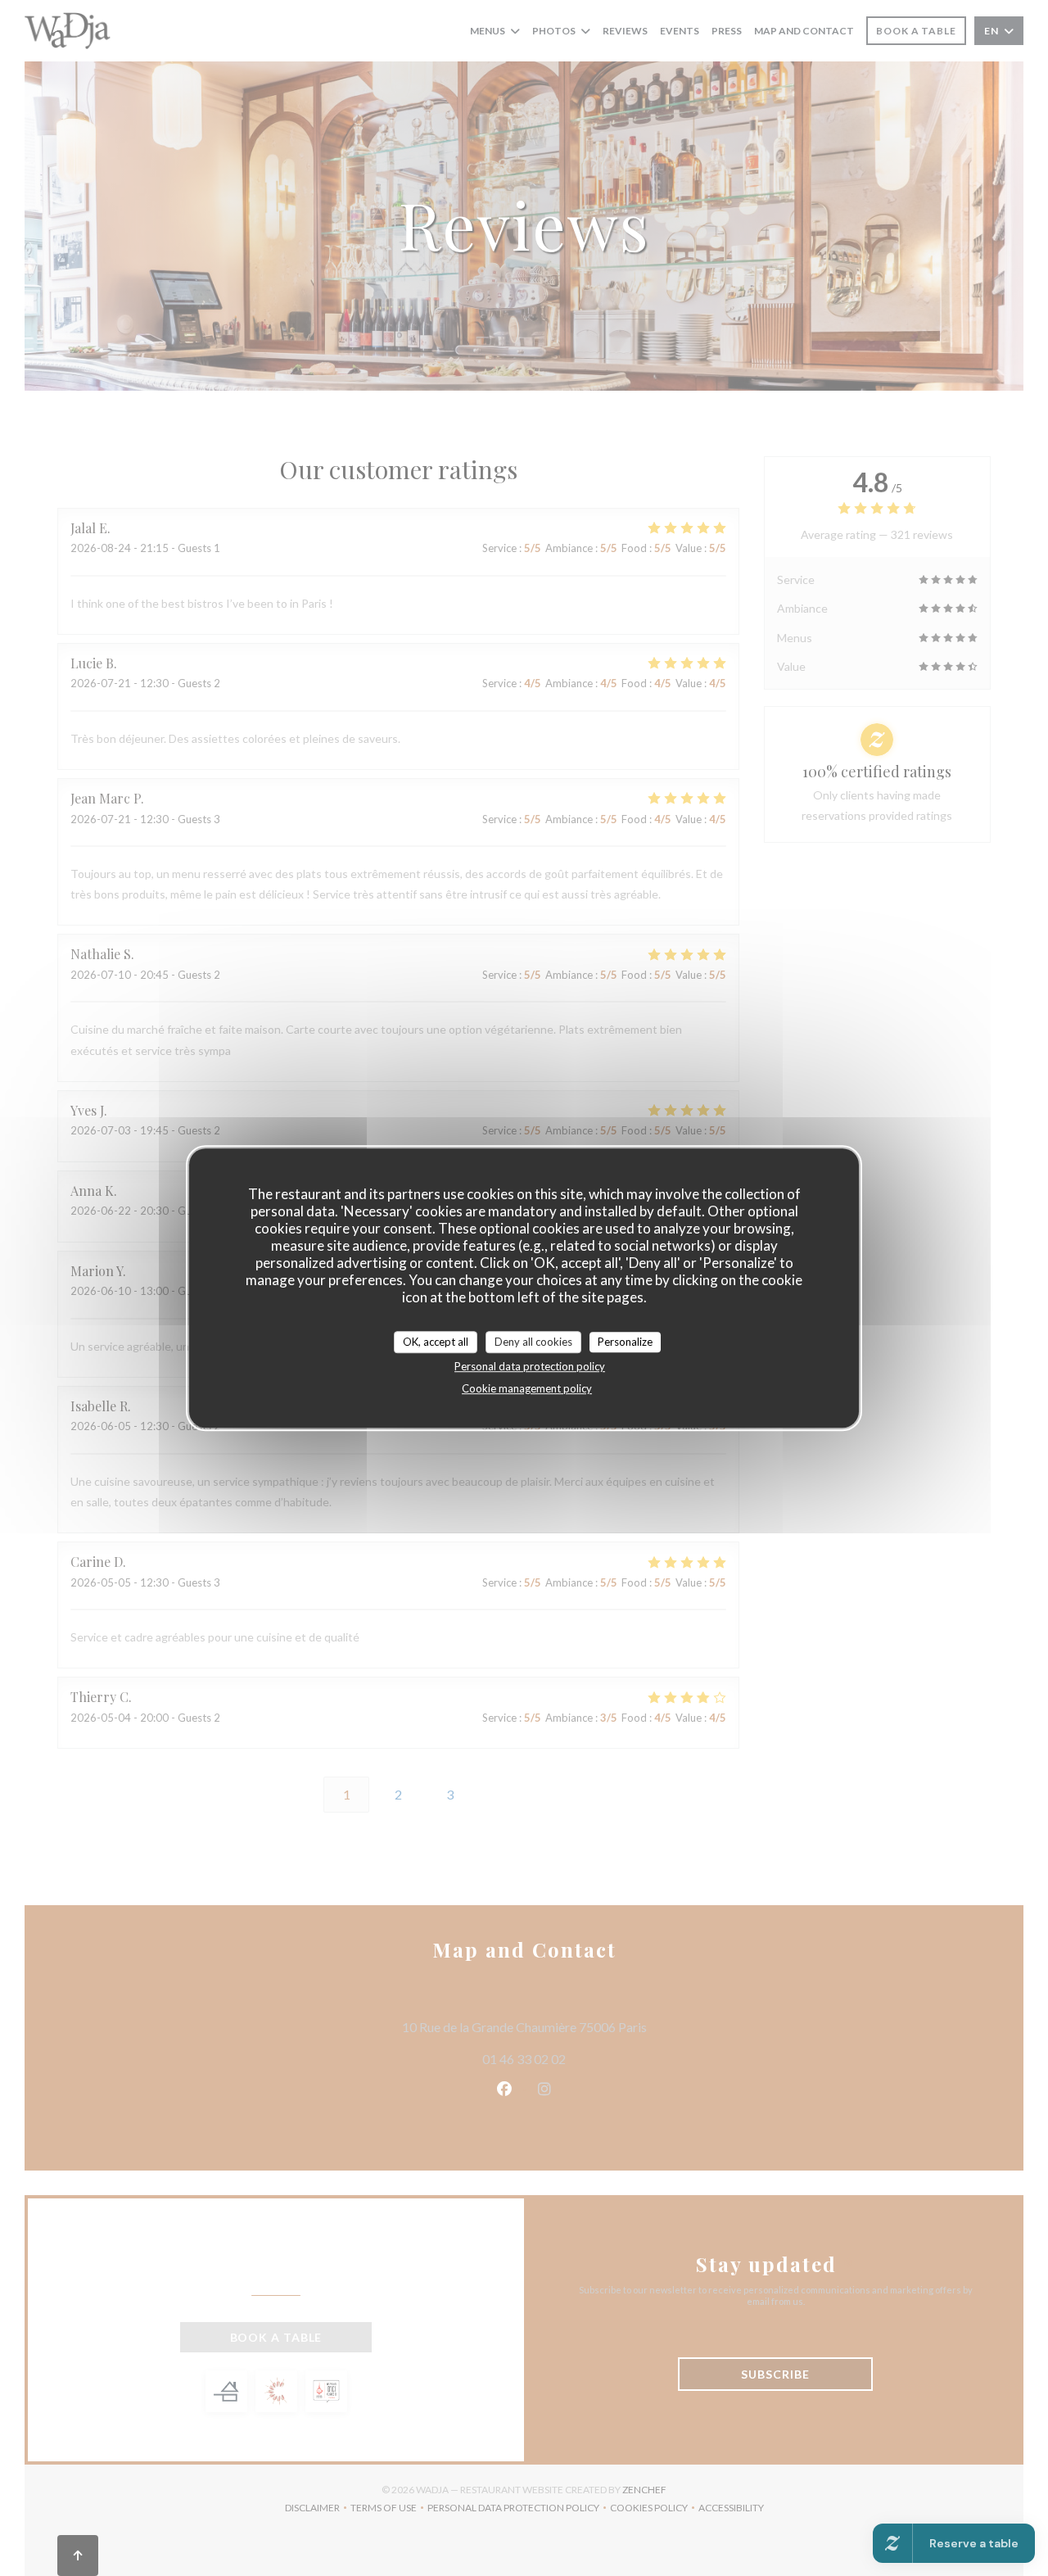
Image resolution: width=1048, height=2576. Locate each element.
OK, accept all (436, 1342)
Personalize (625, 1342)
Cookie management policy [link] (527, 1388)
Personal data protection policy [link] (530, 1366)
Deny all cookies (533, 1342)
